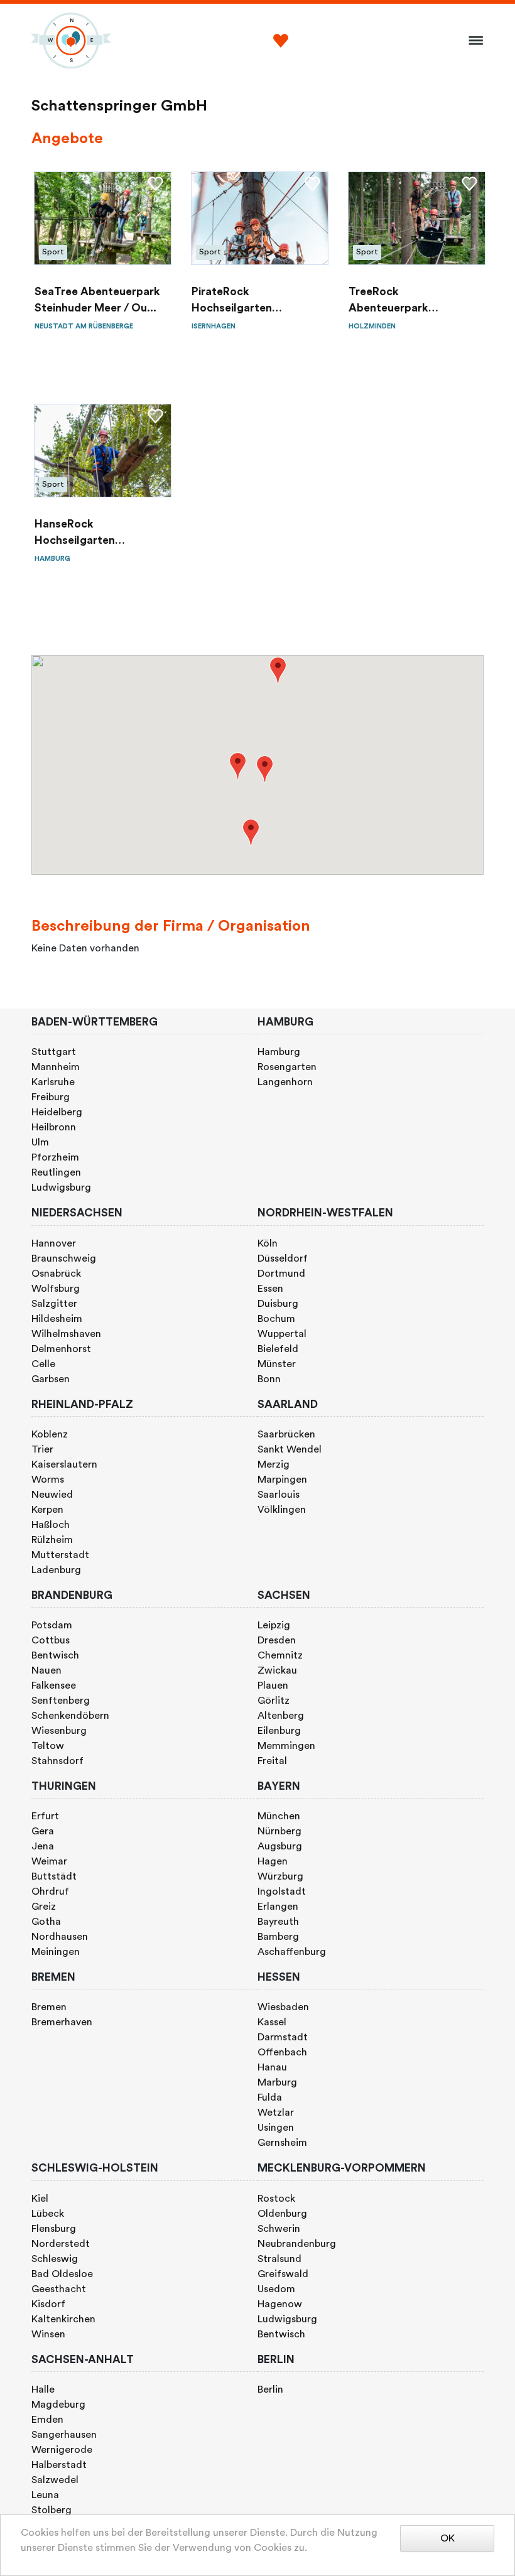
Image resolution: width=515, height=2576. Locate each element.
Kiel (40, 2199)
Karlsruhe (53, 1082)
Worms (48, 1480)
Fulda (270, 2097)
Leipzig (274, 1625)
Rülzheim (52, 1540)
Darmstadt (283, 2037)
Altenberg (281, 1716)
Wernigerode (62, 2450)
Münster (277, 1364)
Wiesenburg (59, 1731)
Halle (43, 2389)
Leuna (45, 2495)
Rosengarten (287, 1067)
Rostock (276, 2199)
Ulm (40, 1142)
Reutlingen (56, 1172)
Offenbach (282, 2052)
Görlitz (274, 1701)
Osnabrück (56, 1274)
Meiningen (56, 1952)
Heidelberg (57, 1112)
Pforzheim (55, 1157)
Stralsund (279, 2259)
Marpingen (282, 1480)
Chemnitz (280, 1655)
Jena (43, 1846)
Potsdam (52, 1625)
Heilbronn (54, 1127)
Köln (268, 1243)
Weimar (49, 1861)
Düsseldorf (283, 1258)
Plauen (273, 1686)
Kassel (272, 2022)
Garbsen (51, 1379)
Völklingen (282, 1510)
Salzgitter (54, 1304)
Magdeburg (58, 2405)
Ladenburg (56, 1570)
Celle (43, 1364)
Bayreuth (278, 1922)
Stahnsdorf (57, 1761)
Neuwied (52, 1495)
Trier (42, 1449)
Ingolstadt (282, 1891)
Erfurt (45, 1816)
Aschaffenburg (292, 1952)
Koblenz (50, 1434)
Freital (272, 1761)
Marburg (277, 2082)
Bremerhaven (62, 2022)
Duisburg (278, 1304)
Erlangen (278, 1907)
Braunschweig (64, 1258)
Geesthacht (59, 2289)
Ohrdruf (50, 1891)
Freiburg (51, 1097)
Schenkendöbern (70, 1716)
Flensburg (54, 2229)
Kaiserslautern (64, 1464)
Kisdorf (48, 2304)
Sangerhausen (64, 2435)
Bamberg (278, 1937)
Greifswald (283, 2274)
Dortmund (281, 1274)
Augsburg (280, 1846)
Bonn (269, 1379)
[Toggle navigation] (472, 41)
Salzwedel (55, 2480)
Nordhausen (60, 1937)
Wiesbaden (283, 2007)
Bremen (49, 2007)
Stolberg (51, 2510)
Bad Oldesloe (62, 2274)
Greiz (44, 1907)
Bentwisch (55, 1655)
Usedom (276, 2289)
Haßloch (51, 1525)
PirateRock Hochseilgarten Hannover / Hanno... (244, 302)
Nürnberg (279, 1831)
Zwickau (277, 1670)
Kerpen (47, 1510)
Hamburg (279, 1052)
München (279, 1816)
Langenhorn (285, 1082)
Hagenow (280, 2304)
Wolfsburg (56, 1289)
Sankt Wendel (290, 1449)
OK (447, 2538)
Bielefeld (278, 1349)
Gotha (46, 1922)
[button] (238, 766)
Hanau (272, 2067)
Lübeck (48, 2214)
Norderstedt (61, 2244)
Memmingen (286, 1746)
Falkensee (54, 1686)
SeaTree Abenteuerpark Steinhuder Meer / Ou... (97, 300)
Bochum (276, 1319)
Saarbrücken (286, 1434)
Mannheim (56, 1067)
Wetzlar (276, 2113)
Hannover (54, 1243)
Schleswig (55, 2259)
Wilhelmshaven (66, 1334)
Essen (270, 1289)
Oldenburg (282, 2214)
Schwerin (279, 2229)
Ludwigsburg (61, 1188)
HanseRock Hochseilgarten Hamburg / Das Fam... (91, 534)
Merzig (274, 1464)
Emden (47, 2420)
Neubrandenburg (297, 2244)
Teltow (48, 1746)
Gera (43, 1831)
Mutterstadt (60, 1555)
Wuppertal (282, 1334)
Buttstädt (54, 1876)
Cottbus (51, 1640)
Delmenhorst (61, 1349)
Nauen (46, 1670)
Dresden (277, 1640)
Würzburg (280, 1876)
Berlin (270, 2389)
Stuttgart (54, 1052)
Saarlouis (279, 1495)
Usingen (276, 2128)
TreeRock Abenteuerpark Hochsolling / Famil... (403, 302)
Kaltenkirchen (63, 2319)
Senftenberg (61, 1701)
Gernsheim (282, 2143)
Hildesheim (57, 1319)
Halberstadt (59, 2465)
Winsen (48, 2334)
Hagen (273, 1861)
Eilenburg (279, 1731)
